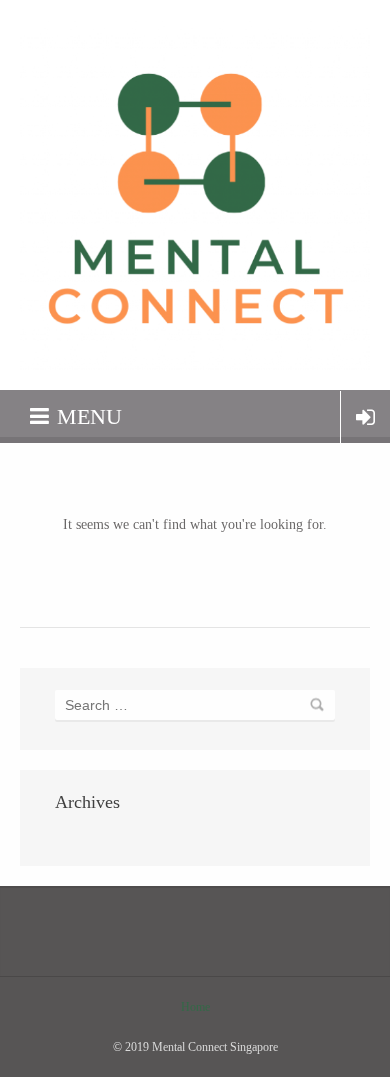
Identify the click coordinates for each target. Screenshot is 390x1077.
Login (365, 417)
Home (195, 1007)
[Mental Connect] (195, 195)
